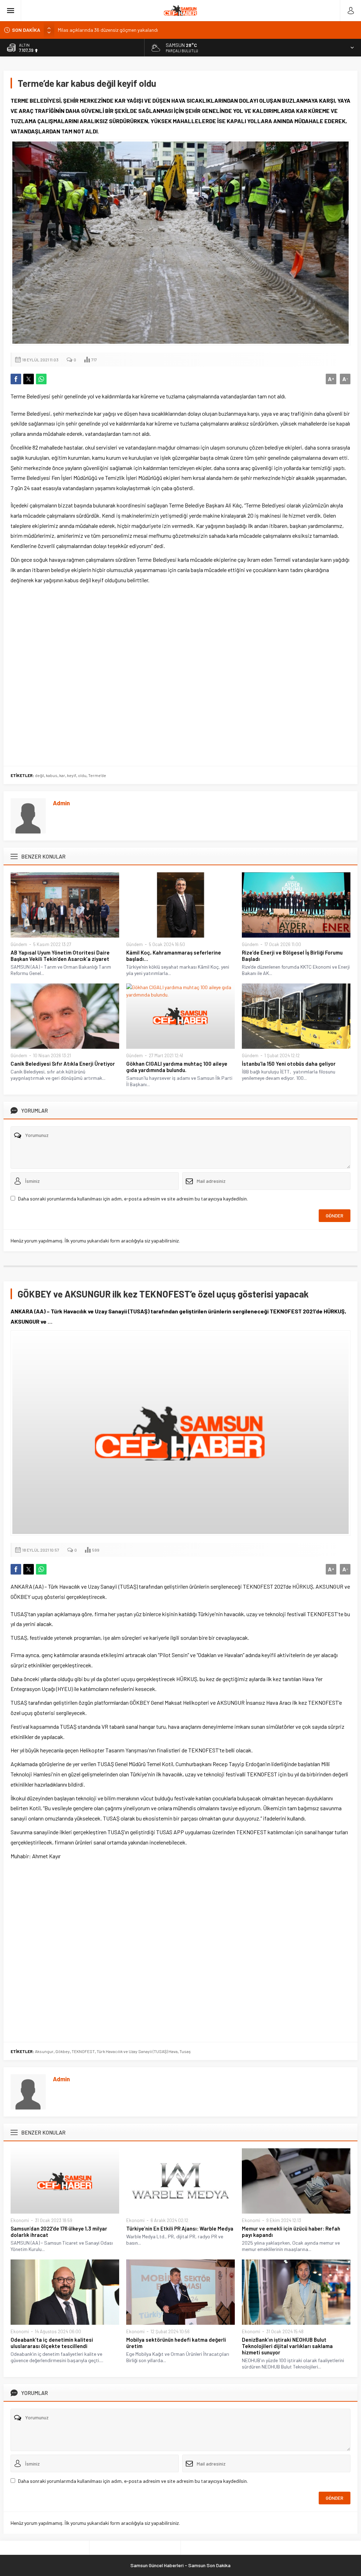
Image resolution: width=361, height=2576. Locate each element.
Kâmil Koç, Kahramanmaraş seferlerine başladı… (174, 956)
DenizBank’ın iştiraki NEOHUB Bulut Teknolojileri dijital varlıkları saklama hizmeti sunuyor (287, 2346)
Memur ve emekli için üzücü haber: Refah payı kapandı (291, 2232)
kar (62, 775)
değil (39, 775)
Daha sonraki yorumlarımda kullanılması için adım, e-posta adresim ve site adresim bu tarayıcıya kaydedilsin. (133, 1199)
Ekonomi (20, 2220)
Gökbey (63, 2051)
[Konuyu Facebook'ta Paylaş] (16, 379)
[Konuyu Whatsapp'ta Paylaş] (41, 379)
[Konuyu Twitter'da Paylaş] (29, 379)
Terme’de (97, 775)
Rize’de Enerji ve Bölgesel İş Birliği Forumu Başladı (292, 956)
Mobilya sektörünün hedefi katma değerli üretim (176, 2343)
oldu (82, 775)
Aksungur (44, 2051)
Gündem (19, 944)
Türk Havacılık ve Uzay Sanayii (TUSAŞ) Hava (137, 2051)
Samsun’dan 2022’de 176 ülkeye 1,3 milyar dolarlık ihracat (59, 2232)
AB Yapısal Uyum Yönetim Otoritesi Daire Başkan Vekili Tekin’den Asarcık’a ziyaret (60, 956)
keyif (72, 775)
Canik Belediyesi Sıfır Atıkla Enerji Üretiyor (63, 1064)
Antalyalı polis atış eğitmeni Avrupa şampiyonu (107, 30)
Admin (61, 803)
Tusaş (185, 2051)
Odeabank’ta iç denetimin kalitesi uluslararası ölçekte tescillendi (52, 2343)
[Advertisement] (180, 674)
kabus (52, 775)
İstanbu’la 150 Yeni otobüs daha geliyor (289, 1064)
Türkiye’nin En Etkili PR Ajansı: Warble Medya (180, 2228)
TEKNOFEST (83, 2051)
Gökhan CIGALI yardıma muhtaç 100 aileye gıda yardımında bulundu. (177, 1067)
